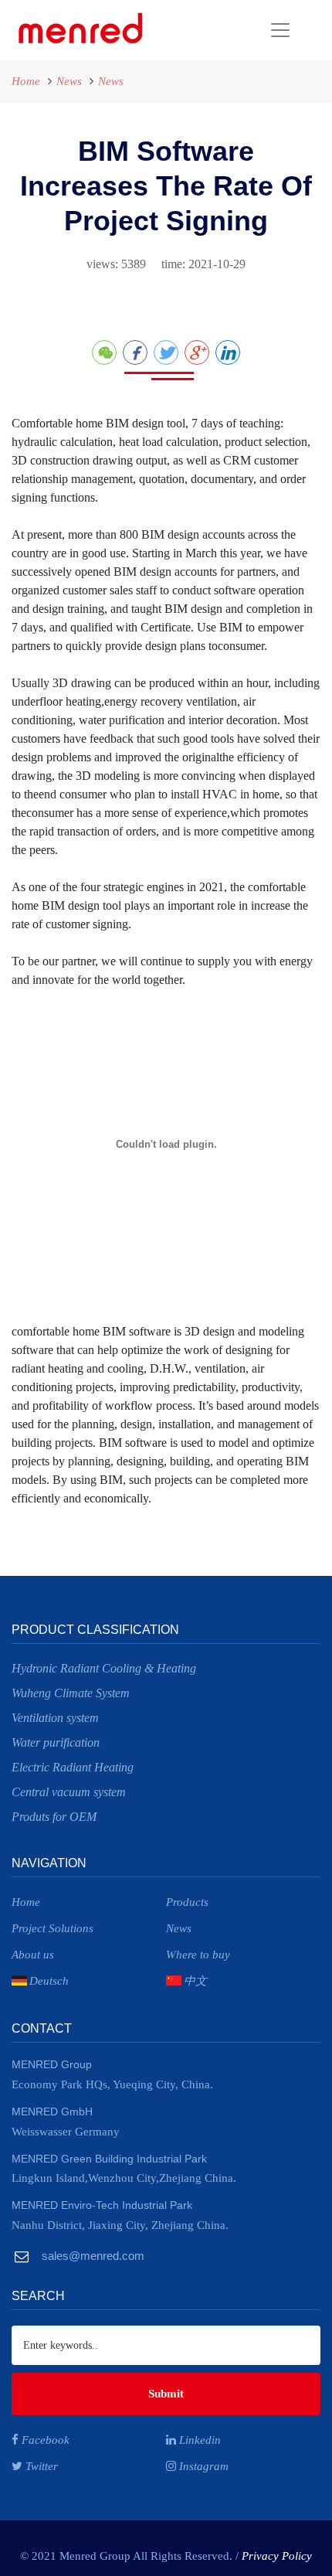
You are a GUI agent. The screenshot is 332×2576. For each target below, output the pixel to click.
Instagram (202, 2466)
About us (33, 1955)
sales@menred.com (91, 2256)
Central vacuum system (69, 1792)
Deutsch (49, 1981)
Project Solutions (53, 1928)
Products (187, 1902)
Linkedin (198, 2440)
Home (26, 81)
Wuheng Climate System (71, 1693)
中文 (195, 1981)
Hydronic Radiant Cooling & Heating (104, 1668)
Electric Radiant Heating (73, 1767)
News (69, 81)
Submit (166, 2394)
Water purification (56, 1742)
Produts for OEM (54, 1817)
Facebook (44, 2440)
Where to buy (198, 1955)
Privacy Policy (277, 2556)
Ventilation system (55, 1718)
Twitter (40, 2466)
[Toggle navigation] (225, 30)
